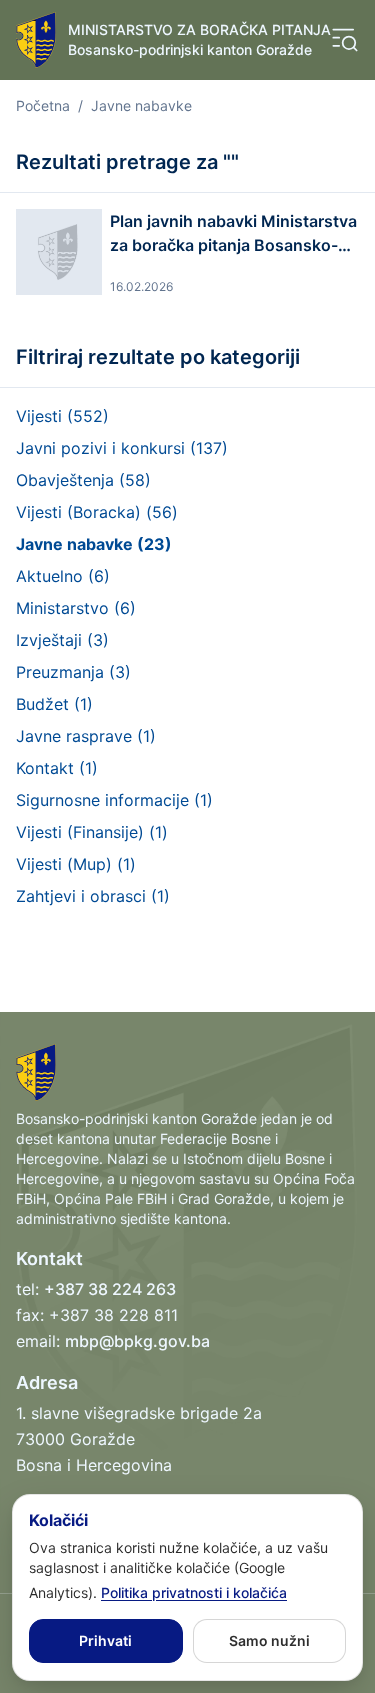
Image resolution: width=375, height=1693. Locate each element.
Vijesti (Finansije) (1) (92, 832)
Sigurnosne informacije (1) (114, 800)
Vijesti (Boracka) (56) (97, 512)
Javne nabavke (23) (94, 544)
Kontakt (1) (57, 768)
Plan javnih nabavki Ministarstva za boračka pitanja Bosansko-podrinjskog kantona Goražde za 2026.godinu (233, 234)
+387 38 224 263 (110, 1289)
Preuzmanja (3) (73, 672)
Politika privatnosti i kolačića (194, 1592)
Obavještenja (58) (83, 480)
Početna (43, 105)
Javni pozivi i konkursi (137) (122, 448)
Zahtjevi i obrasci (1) (93, 896)
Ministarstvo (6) (76, 608)
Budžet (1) (54, 704)
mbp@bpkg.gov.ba (137, 1341)
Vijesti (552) (62, 416)
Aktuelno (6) (63, 576)
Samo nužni (269, 1640)
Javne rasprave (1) (86, 736)
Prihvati (105, 1640)
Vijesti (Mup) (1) (76, 864)
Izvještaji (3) (62, 640)
